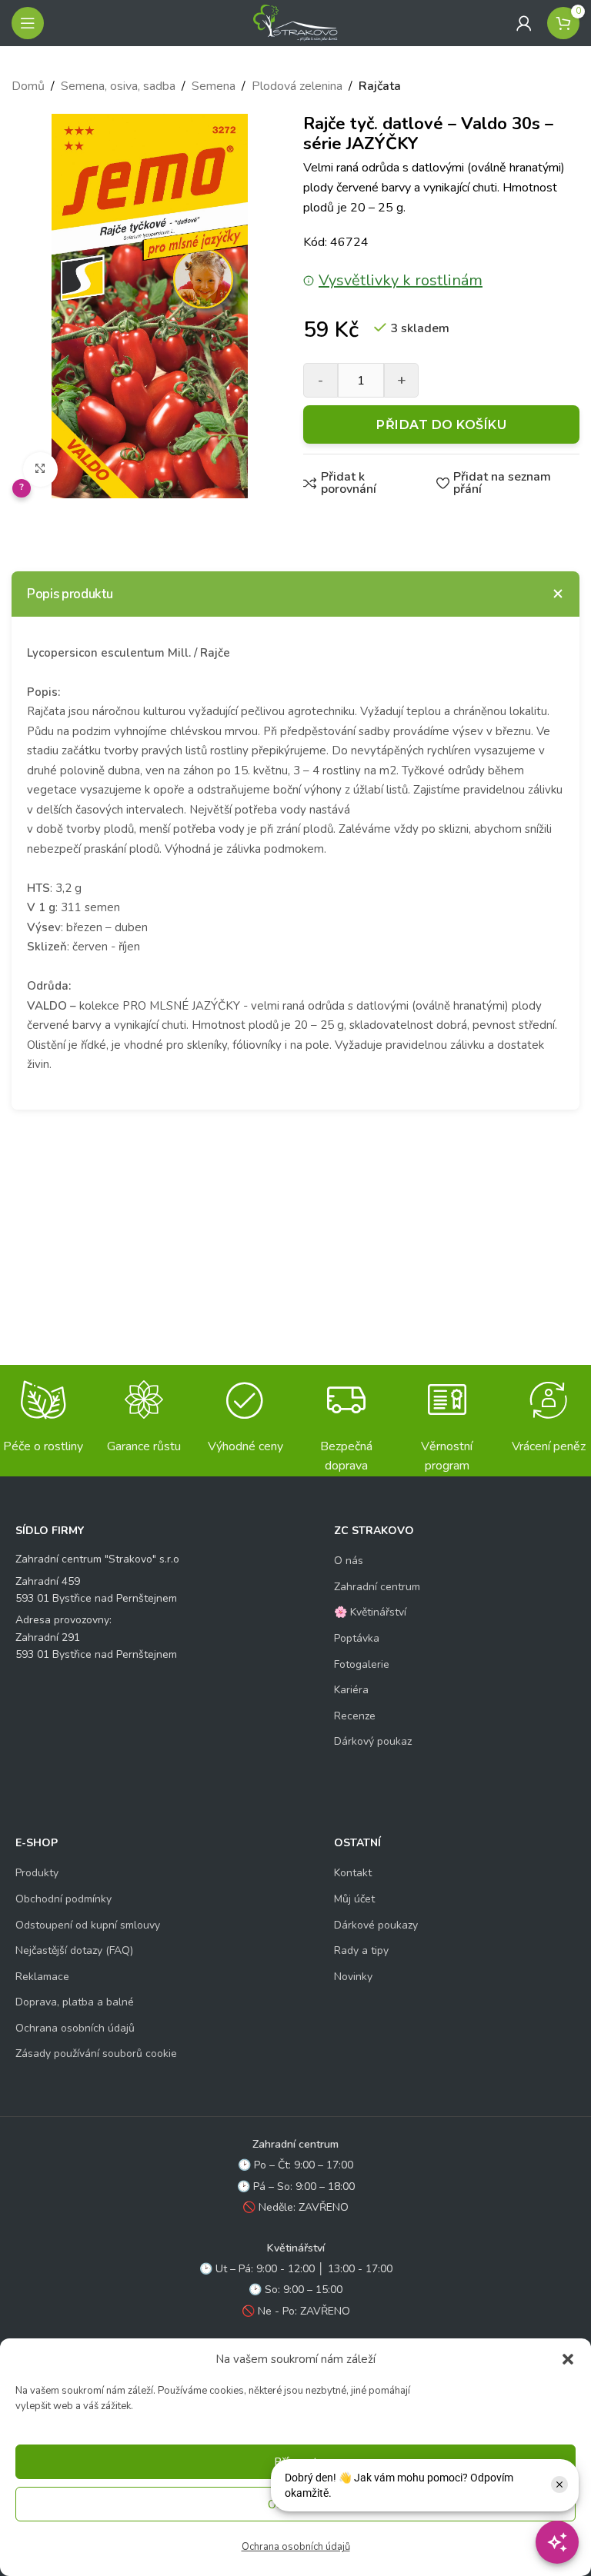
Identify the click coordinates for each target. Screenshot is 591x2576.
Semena (214, 86)
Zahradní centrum (377, 1587)
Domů (28, 86)
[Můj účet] (524, 23)
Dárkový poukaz (373, 1741)
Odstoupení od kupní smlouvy (88, 1925)
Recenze (355, 1716)
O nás (349, 1561)
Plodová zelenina (297, 86)
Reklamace (42, 1977)
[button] (568, 2359)
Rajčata (380, 86)
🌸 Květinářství (370, 1612)
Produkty (37, 1873)
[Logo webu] (295, 22)
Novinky (353, 1977)
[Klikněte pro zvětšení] (40, 469)
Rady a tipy (361, 1950)
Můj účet (354, 1899)
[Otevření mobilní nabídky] (28, 23)
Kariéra (351, 1690)
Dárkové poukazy (376, 1925)
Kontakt (353, 1873)
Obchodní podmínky (63, 1899)
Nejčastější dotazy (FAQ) (74, 1950)
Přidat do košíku (441, 425)
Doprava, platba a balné (75, 2002)
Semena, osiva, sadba (118, 86)
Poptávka (357, 1638)
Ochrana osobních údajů (296, 2547)
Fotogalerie (362, 1664)
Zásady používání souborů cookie (96, 2053)
